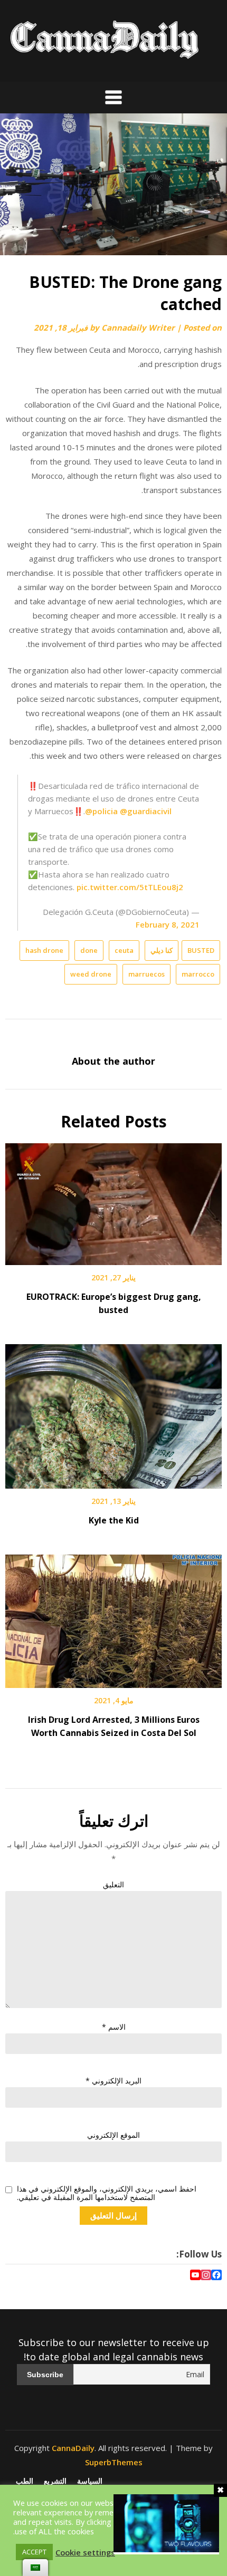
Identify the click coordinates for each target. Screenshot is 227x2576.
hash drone (44, 950)
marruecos (146, 974)
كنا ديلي (162, 950)
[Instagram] (206, 2276)
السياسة (90, 2481)
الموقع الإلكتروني (113, 2135)
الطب (25, 2481)
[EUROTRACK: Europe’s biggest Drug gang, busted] (113, 1201)
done (89, 950)
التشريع (55, 2481)
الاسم (114, 2027)
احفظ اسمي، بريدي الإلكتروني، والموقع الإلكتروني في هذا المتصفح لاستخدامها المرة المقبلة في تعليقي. (107, 2194)
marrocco (198, 974)
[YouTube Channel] (195, 2276)
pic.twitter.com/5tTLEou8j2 (130, 887)
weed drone (91, 974)
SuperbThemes (114, 2462)
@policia (101, 811)
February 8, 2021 (168, 924)
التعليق (113, 1884)
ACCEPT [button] (34, 2552)
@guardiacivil (146, 811)
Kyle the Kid (114, 1520)
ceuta (124, 950)
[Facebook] (216, 2276)
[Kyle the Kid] (113, 1413)
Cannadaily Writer (138, 327)
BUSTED (201, 950)
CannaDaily (73, 2448)
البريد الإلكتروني (113, 2081)
